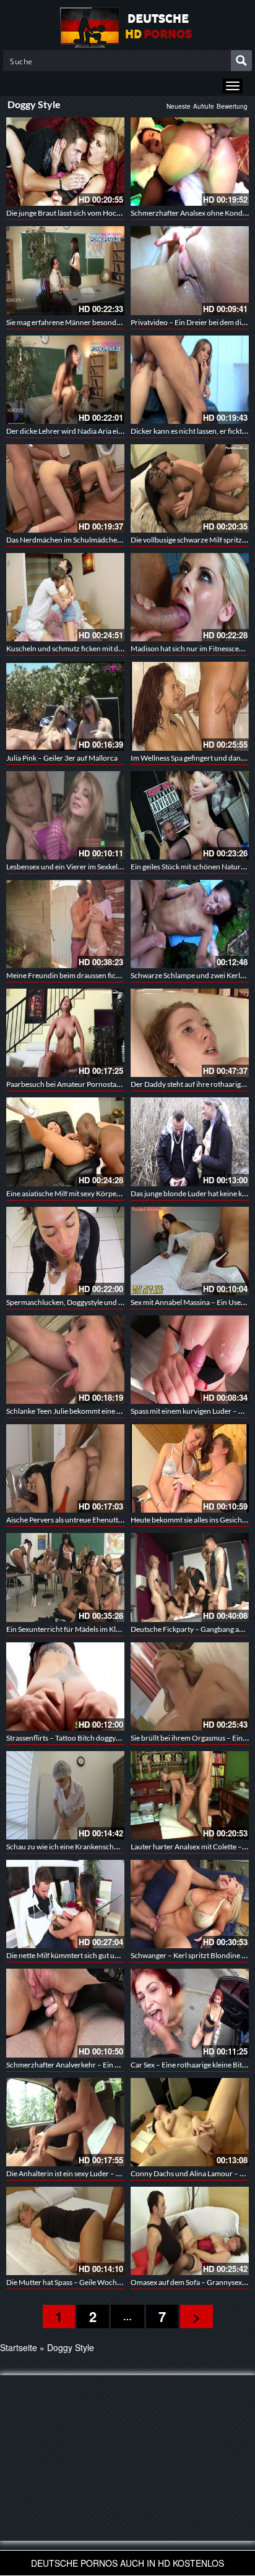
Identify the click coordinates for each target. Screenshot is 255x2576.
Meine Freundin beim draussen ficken (67, 975)
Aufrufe (204, 106)
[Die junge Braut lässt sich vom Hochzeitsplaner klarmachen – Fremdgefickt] (65, 162)
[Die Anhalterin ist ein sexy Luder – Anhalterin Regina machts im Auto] (65, 2122)
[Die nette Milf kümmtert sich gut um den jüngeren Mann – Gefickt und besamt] (65, 1904)
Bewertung (232, 106)
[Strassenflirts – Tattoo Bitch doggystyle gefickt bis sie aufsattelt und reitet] (65, 1687)
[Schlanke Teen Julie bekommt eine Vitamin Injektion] (65, 1360)
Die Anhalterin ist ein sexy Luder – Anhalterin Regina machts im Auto (116, 2173)
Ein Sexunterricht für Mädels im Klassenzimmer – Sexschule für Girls (116, 1629)
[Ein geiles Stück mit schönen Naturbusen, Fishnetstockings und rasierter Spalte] (190, 815)
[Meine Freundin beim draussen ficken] (65, 924)
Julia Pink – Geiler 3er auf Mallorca (62, 758)
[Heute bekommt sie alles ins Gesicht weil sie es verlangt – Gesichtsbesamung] (190, 1468)
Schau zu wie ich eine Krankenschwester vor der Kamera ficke (105, 1847)
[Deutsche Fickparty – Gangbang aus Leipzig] (190, 1577)
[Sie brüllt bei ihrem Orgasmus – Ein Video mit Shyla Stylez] (190, 1687)
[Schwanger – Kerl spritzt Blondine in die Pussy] (190, 1904)
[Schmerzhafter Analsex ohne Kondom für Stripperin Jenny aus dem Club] (190, 162)
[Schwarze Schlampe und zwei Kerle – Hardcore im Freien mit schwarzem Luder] (190, 924)
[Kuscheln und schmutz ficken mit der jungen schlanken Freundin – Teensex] (65, 597)
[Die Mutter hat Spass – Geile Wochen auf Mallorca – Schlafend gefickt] (65, 2231)
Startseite (19, 2347)
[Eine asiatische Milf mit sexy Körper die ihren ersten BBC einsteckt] (65, 1142)
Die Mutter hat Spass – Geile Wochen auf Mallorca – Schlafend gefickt (118, 2282)
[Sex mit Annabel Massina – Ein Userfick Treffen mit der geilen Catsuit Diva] (190, 1251)
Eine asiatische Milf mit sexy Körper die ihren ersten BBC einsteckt (112, 1193)
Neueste (179, 106)
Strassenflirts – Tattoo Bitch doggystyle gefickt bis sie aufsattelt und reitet (122, 1738)
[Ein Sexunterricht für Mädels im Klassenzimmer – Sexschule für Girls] (65, 1577)
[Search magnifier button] (241, 61)
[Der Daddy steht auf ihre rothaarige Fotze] (190, 1033)
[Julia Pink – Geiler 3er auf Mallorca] (65, 706)
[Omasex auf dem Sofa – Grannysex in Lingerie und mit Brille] (190, 2231)
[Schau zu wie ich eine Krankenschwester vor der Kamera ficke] (65, 1795)
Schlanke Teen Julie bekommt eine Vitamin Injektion (89, 1411)
